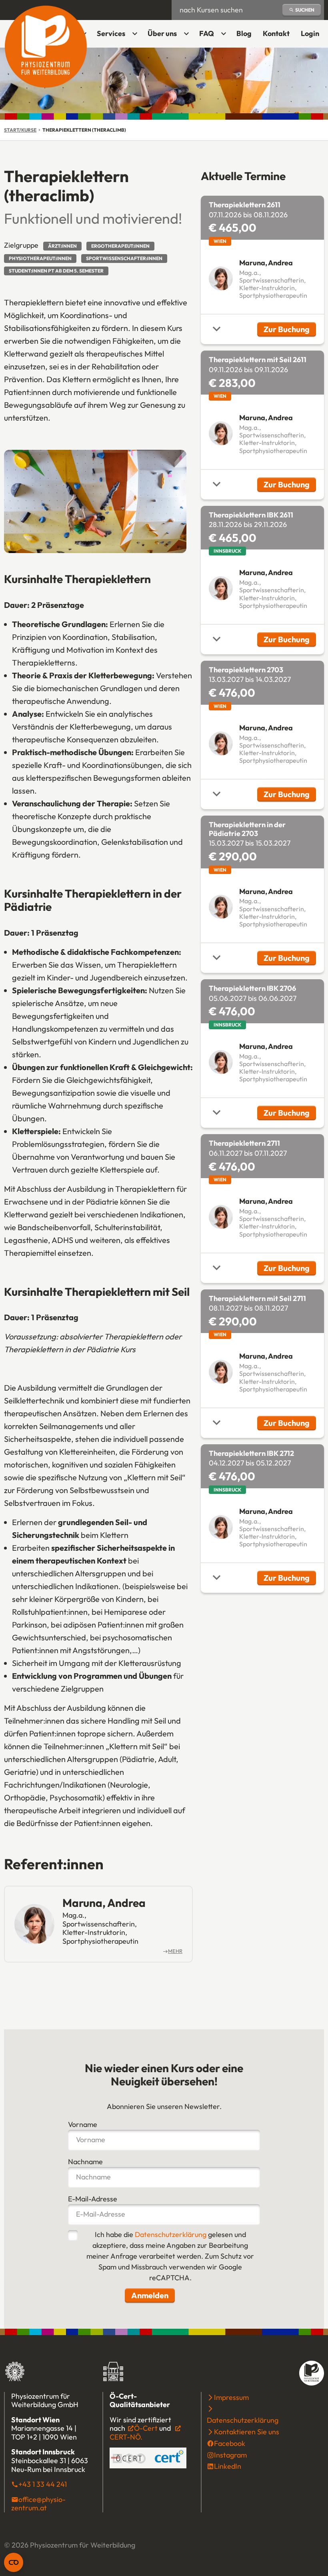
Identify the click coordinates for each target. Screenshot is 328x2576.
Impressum (231, 2397)
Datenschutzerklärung (171, 2234)
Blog (244, 33)
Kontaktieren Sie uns (247, 2432)
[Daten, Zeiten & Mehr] (217, 329)
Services (111, 33)
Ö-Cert (146, 2428)
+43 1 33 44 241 (43, 2484)
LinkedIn (228, 2466)
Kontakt (276, 33)
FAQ (207, 33)
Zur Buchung (290, 330)
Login (312, 36)
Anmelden (150, 2295)
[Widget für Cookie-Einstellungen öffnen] (14, 2562)
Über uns (162, 33)
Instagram (230, 2455)
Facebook (230, 2443)
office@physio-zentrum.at (38, 2504)
